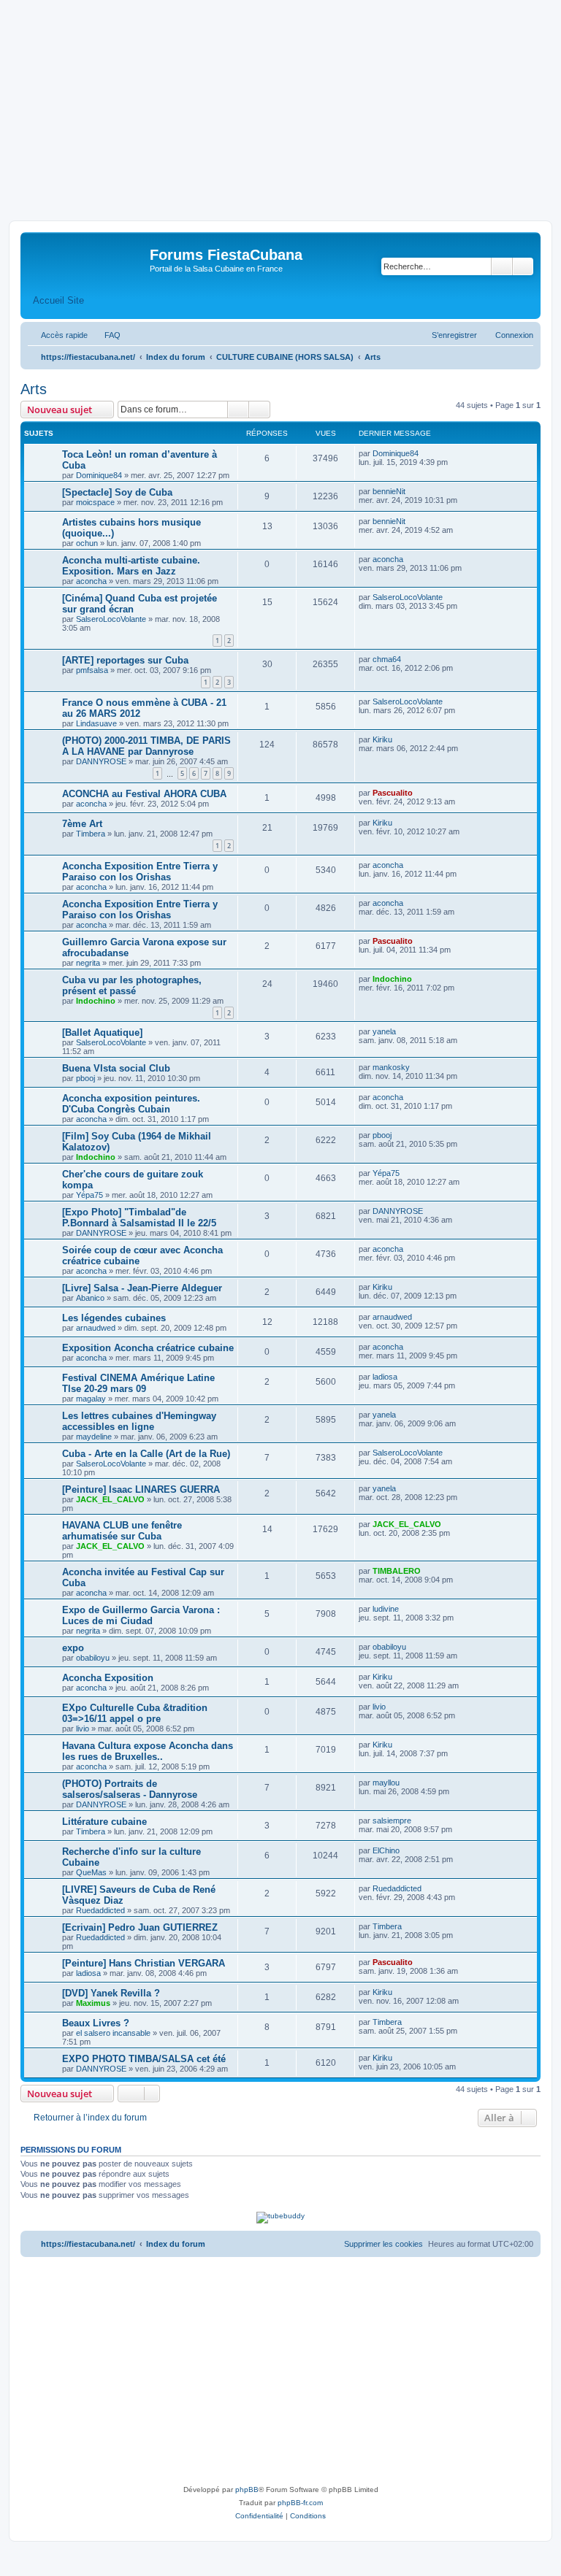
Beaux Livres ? (96, 2023)
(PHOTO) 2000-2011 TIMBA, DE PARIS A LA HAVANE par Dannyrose (146, 746)
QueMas (91, 1872)
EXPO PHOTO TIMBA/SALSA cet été (144, 2059)
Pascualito (393, 793)
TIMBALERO (397, 1571)
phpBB (247, 2490)
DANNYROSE (101, 761)
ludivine (386, 1609)
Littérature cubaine (104, 1822)
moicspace (95, 502)
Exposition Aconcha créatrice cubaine (148, 1348)
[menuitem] (106, 335)
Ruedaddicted (100, 1910)
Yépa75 (89, 1195)
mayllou (386, 1783)
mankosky (391, 1067)
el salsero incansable (113, 2033)
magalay (91, 1399)
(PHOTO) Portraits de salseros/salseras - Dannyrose (130, 1789)
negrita (88, 963)
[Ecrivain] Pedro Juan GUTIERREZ (140, 1927)
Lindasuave (96, 723)
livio (83, 1729)
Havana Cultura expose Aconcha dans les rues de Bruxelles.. (148, 1751)
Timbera (91, 834)
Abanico (90, 1298)
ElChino (386, 1850)
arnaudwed (96, 1328)
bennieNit (389, 491)
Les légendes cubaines (114, 1318)
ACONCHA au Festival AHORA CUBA (144, 794)
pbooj (85, 1078)
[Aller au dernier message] (425, 453)
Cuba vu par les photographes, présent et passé (132, 985)
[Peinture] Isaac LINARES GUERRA (141, 1489)
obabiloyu (93, 1658)
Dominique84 (99, 475)
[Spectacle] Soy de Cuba (117, 492)
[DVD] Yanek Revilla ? (111, 1993)
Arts (34, 389)
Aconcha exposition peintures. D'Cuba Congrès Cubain (131, 1104)
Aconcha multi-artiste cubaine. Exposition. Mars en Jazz (131, 566)
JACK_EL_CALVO (110, 1499)
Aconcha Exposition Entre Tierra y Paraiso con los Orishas (140, 872)
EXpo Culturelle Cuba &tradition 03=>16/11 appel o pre (135, 1713)
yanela (384, 1031)
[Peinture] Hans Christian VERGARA (144, 1963)
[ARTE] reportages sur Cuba (125, 660)
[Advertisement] (280, 111)
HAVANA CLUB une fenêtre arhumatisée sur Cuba (122, 1531)
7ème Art (82, 824)
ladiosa (385, 1377)
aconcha (91, 581)
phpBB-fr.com (300, 2503)
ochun (87, 543)
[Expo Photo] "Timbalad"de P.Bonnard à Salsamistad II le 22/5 (139, 1218)
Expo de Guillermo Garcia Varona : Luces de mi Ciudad (141, 1615)
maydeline (94, 1437)
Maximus (93, 2003)
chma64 (387, 659)
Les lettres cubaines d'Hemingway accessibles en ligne (139, 1421)
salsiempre (392, 1820)
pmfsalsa (92, 670)
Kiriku (382, 739)
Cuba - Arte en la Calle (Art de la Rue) (146, 1454)
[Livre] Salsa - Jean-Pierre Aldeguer (142, 1288)
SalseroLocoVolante (111, 619)
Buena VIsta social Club (116, 1068)
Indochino (96, 1001)
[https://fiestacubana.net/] (87, 259)
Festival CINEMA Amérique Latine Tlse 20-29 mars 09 (138, 1383)
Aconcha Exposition (108, 1678)
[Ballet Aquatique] (102, 1033)
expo (73, 1648)
